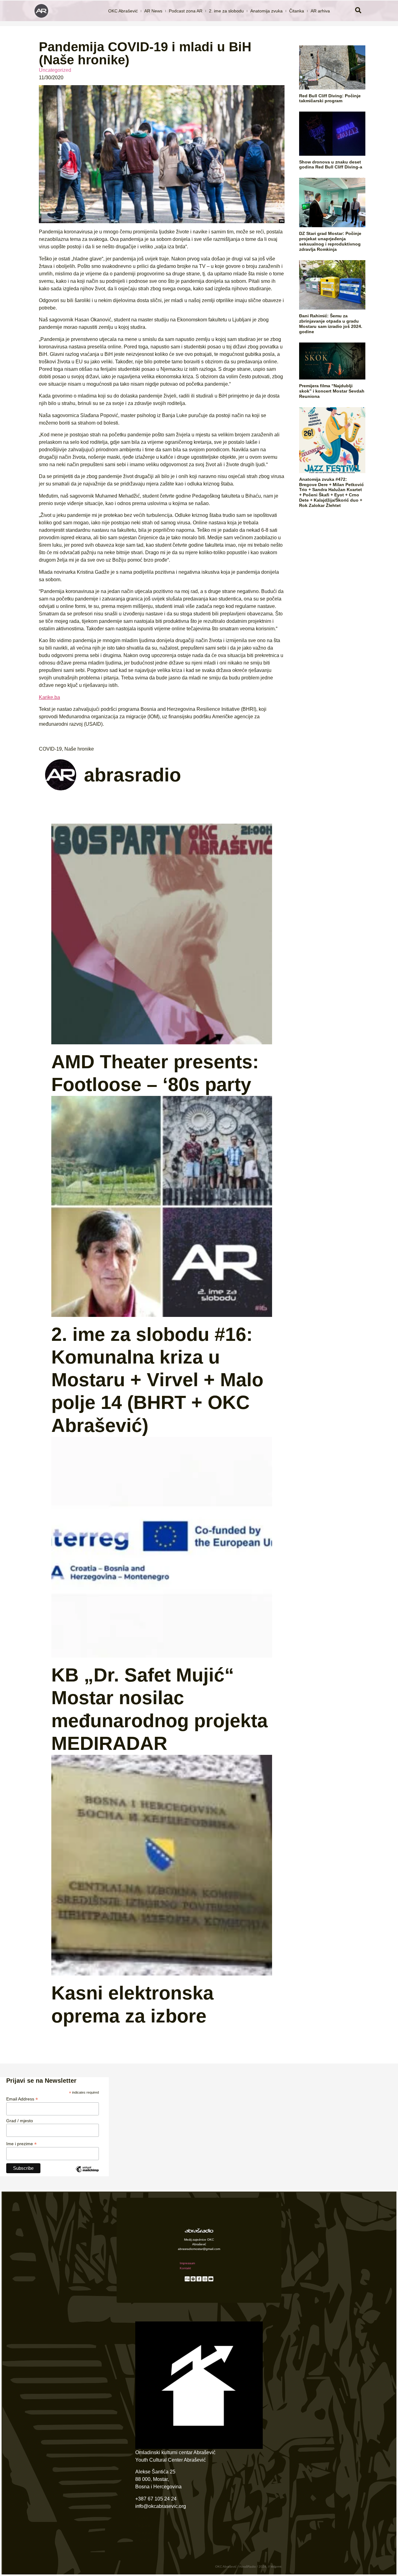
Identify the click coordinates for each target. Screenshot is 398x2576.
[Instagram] (205, 2279)
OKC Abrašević (123, 11)
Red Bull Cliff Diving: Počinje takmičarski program (330, 98)
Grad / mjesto (20, 2121)
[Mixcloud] (187, 2279)
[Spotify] (193, 2279)
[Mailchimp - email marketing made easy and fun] (87, 2174)
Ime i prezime (21, 2144)
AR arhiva (320, 11)
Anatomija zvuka (266, 11)
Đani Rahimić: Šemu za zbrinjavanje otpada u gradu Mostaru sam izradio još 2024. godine (331, 324)
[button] (358, 11)
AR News (153, 11)
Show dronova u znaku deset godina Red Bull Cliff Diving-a (331, 165)
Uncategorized (55, 70)
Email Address (22, 2099)
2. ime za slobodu (226, 11)
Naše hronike (79, 749)
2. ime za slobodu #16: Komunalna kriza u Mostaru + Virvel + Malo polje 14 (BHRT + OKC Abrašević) (157, 1380)
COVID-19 (50, 749)
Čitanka (297, 11)
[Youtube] (211, 2279)
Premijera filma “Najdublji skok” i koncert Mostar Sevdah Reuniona (332, 391)
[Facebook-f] (199, 2279)
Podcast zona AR (186, 11)
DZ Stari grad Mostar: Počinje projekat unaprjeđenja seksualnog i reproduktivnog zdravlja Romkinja (330, 241)
